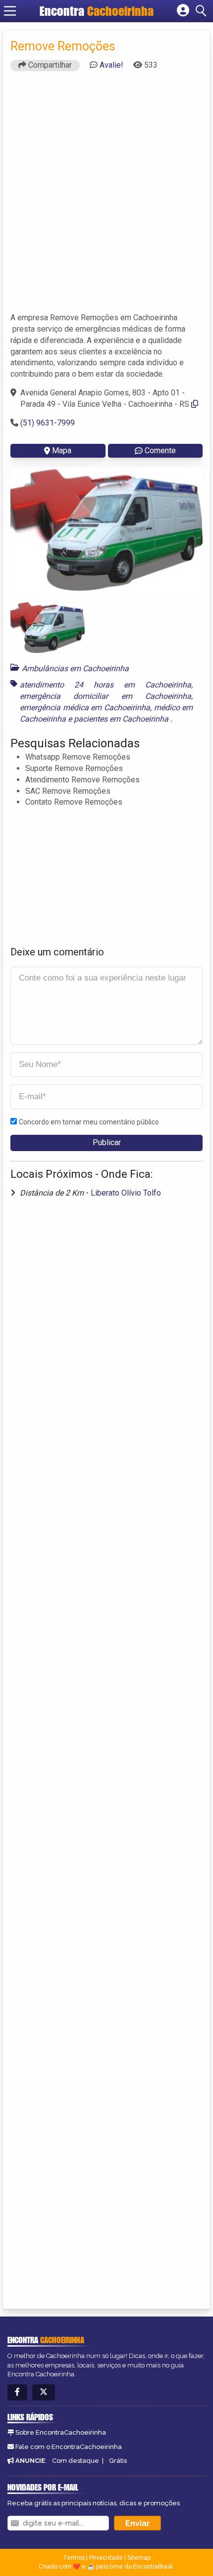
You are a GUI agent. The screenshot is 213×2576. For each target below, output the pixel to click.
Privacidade (106, 2558)
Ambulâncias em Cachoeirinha (75, 668)
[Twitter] (44, 2392)
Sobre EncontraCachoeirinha (61, 2432)
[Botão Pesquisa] (203, 11)
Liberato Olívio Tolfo (126, 1193)
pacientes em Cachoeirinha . (123, 719)
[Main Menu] (10, 11)
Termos (74, 2558)
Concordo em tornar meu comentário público (89, 1122)
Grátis (118, 2461)
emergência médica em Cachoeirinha (85, 708)
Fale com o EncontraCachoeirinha (69, 2447)
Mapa (62, 451)
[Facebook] (17, 2392)
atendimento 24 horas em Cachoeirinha (106, 685)
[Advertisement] (106, 196)
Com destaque (76, 2461)
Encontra (97, 11)
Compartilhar (49, 65)
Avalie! (111, 65)
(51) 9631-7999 (48, 423)
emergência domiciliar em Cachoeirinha (106, 696)
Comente (160, 451)
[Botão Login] (183, 11)
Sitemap (139, 2558)
